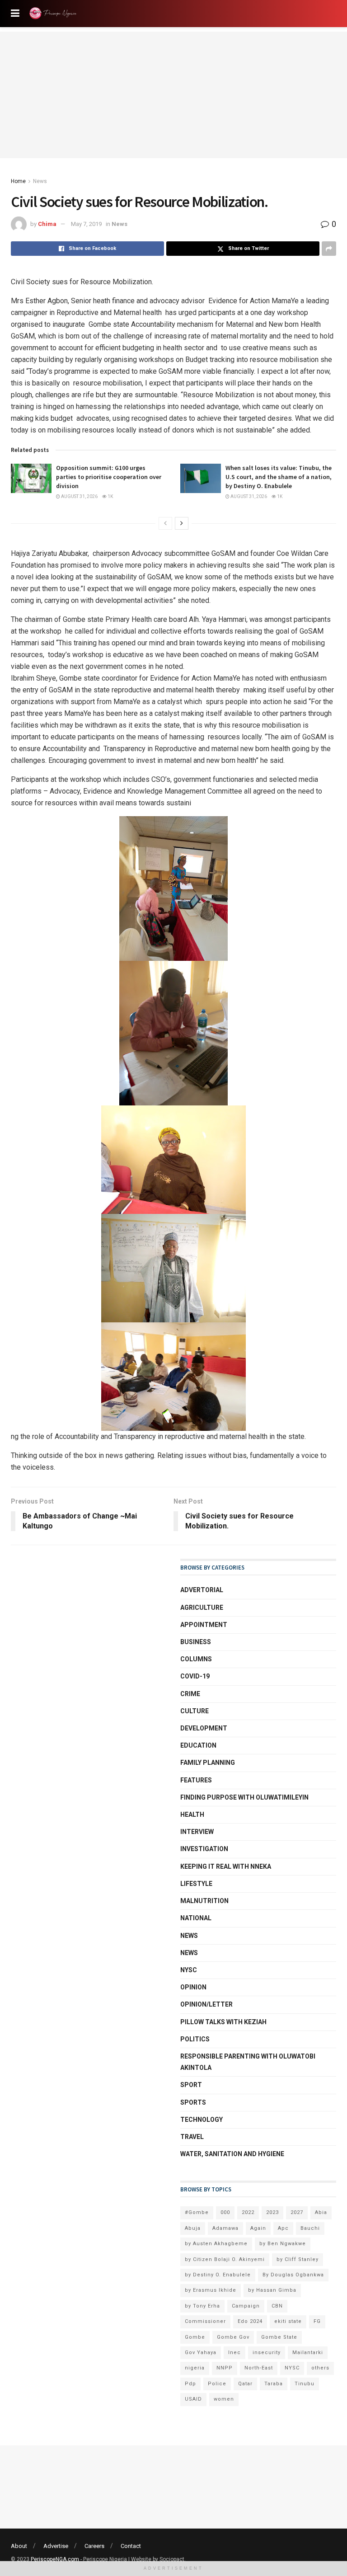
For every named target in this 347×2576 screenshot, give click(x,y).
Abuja (193, 2228)
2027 (297, 2212)
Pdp (190, 2384)
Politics (195, 2039)
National (196, 1918)
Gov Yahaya (201, 2353)
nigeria (195, 2368)
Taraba (274, 2384)
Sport (191, 2085)
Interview (197, 1832)
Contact (131, 2546)
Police (217, 2384)
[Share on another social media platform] (329, 249)
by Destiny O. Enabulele (218, 2275)
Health (192, 1814)
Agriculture (202, 1608)
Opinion (193, 1987)
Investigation (204, 1849)
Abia (321, 2212)
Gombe (195, 2337)
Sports (193, 2102)
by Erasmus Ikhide (211, 2290)
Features (196, 1780)
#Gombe (197, 2212)
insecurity (267, 2353)
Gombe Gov (233, 2337)
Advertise (56, 2546)
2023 (272, 2212)
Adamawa (225, 2228)
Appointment (204, 1625)
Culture (195, 1711)
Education (198, 1745)
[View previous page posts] (165, 523)
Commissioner (205, 2321)
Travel (192, 2137)
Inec (234, 2353)
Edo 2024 (250, 2321)
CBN (277, 2306)
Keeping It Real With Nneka (226, 1866)
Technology (202, 2120)
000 (225, 2212)
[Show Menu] (15, 14)
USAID (193, 2399)
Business (196, 1642)
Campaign (246, 2306)
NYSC (189, 1970)
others (320, 2368)
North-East (259, 2368)
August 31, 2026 (79, 496)
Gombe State (279, 2337)
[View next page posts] (182, 523)
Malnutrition (204, 1901)
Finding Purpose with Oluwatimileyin (244, 1797)
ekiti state (288, 2321)
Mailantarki (308, 2353)
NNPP (225, 2368)
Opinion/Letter (206, 2004)
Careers (94, 2546)
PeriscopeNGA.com (55, 2559)
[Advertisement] (173, 95)
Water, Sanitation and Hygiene (232, 2154)
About (19, 2546)
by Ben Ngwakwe (283, 2244)
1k (110, 496)
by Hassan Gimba (272, 2290)
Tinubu (305, 2384)
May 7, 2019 (86, 224)
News (40, 181)
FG (317, 2321)
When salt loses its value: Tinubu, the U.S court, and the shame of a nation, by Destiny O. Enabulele (279, 477)
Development (204, 1728)
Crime (190, 1694)
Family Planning (208, 1763)
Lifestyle (196, 1884)
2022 (248, 2212)
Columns (196, 1659)
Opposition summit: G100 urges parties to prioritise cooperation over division (109, 477)
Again (258, 2228)
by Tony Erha (202, 2306)
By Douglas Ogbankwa (293, 2275)
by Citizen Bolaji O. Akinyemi (225, 2259)
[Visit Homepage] (55, 14)
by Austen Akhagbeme (216, 2244)
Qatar (245, 2384)
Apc (283, 2228)
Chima (47, 224)
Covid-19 (195, 1676)
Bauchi (310, 2228)
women (224, 2399)
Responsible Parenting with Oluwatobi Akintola (248, 2062)
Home (18, 181)
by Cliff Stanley (298, 2259)
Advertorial (202, 1590)
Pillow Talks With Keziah (223, 2022)
